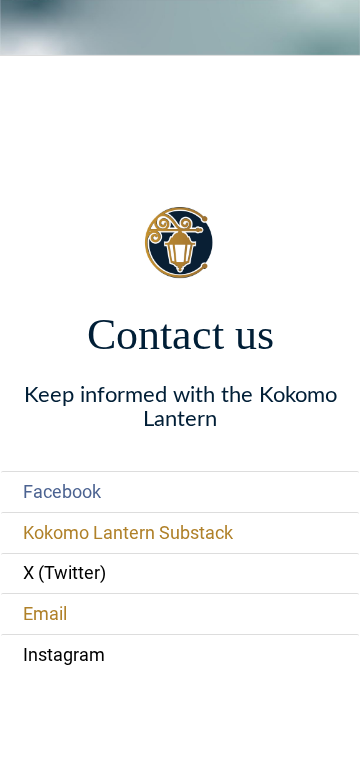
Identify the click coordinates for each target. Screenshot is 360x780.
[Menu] (28, 28)
